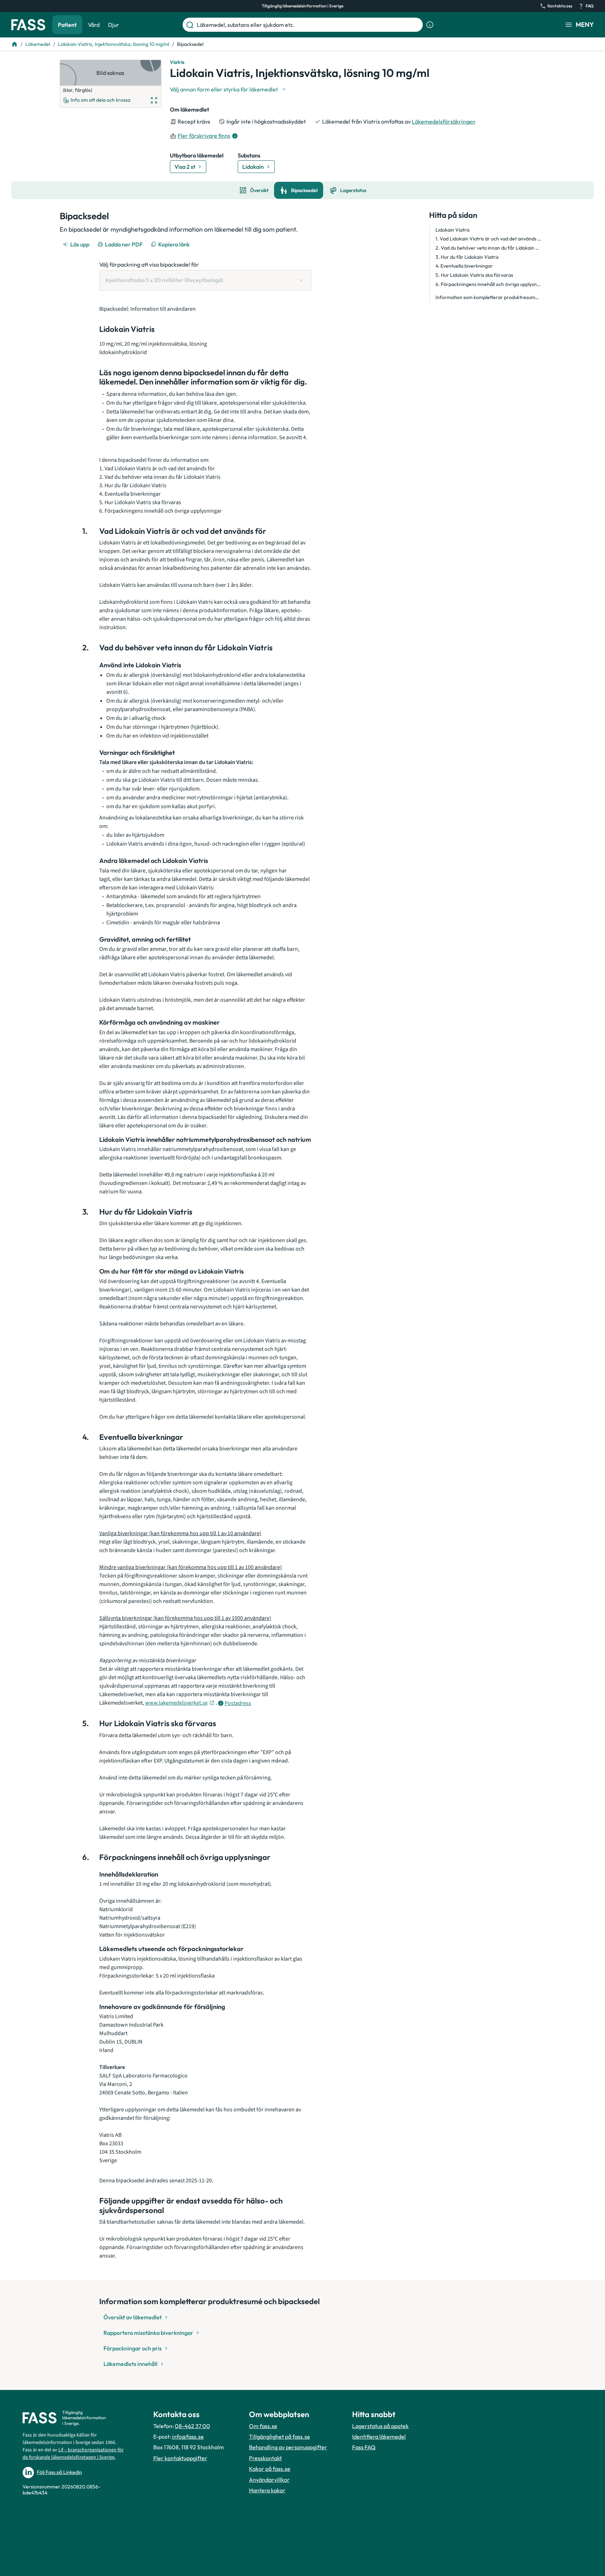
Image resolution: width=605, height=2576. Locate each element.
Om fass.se (263, 2426)
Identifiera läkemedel (379, 2437)
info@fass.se (188, 2437)
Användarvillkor (269, 2480)
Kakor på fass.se (270, 2469)
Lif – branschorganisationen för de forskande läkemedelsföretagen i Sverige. (73, 2454)
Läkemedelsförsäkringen (444, 121)
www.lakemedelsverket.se (176, 1703)
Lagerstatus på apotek (380, 2426)
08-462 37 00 (192, 2426)
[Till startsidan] (14, 44)
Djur (114, 25)
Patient (67, 25)
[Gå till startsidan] (28, 25)
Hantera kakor (267, 2490)
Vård (94, 25)
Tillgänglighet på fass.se (280, 2437)
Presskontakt (265, 2458)
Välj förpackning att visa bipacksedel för (149, 264)
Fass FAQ (364, 2447)
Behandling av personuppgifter (288, 2447)
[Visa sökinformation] (430, 25)
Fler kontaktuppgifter (180, 2458)
